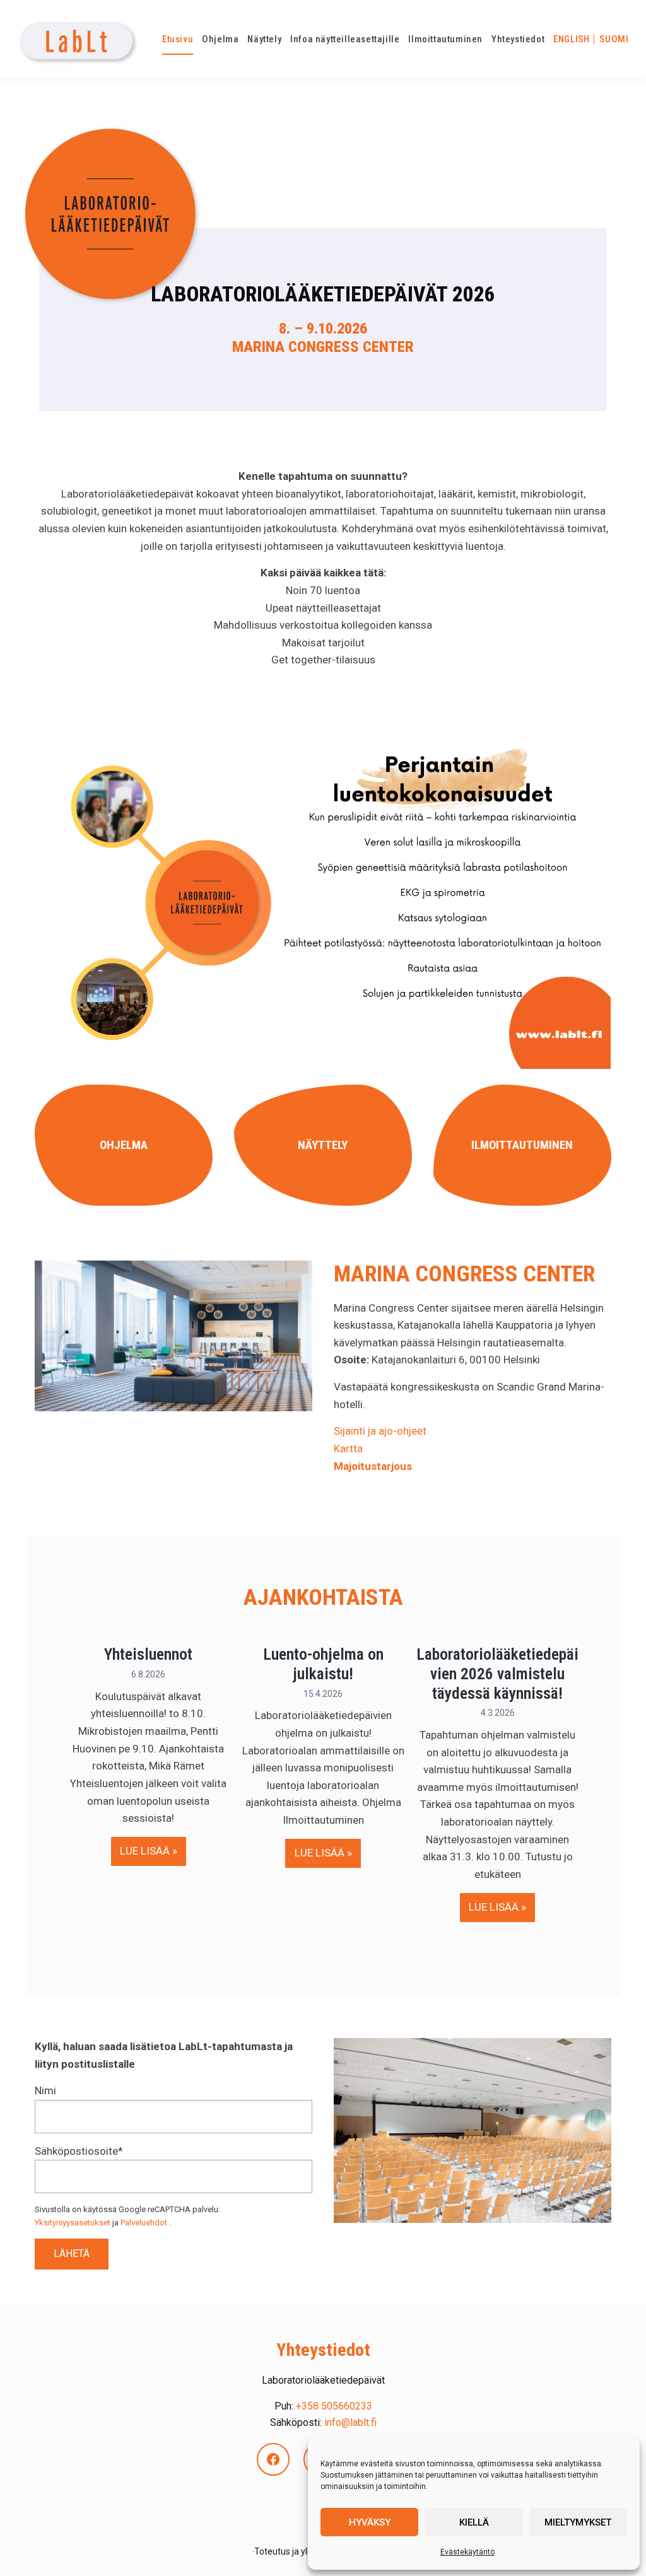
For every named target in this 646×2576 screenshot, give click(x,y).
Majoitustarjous (373, 1466)
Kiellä (474, 2522)
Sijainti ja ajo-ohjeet (380, 1431)
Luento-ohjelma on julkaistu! (323, 1664)
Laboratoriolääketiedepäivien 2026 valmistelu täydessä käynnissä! (497, 1673)
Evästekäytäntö (467, 2552)
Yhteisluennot (148, 1654)
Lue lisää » (153, 1850)
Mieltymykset (578, 2522)
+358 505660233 (334, 2406)
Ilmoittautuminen (522, 1145)
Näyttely (323, 1145)
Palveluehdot (144, 2223)
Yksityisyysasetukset (73, 2223)
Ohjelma (124, 1145)
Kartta (348, 1448)
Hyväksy (370, 2522)
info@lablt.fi (350, 2422)
